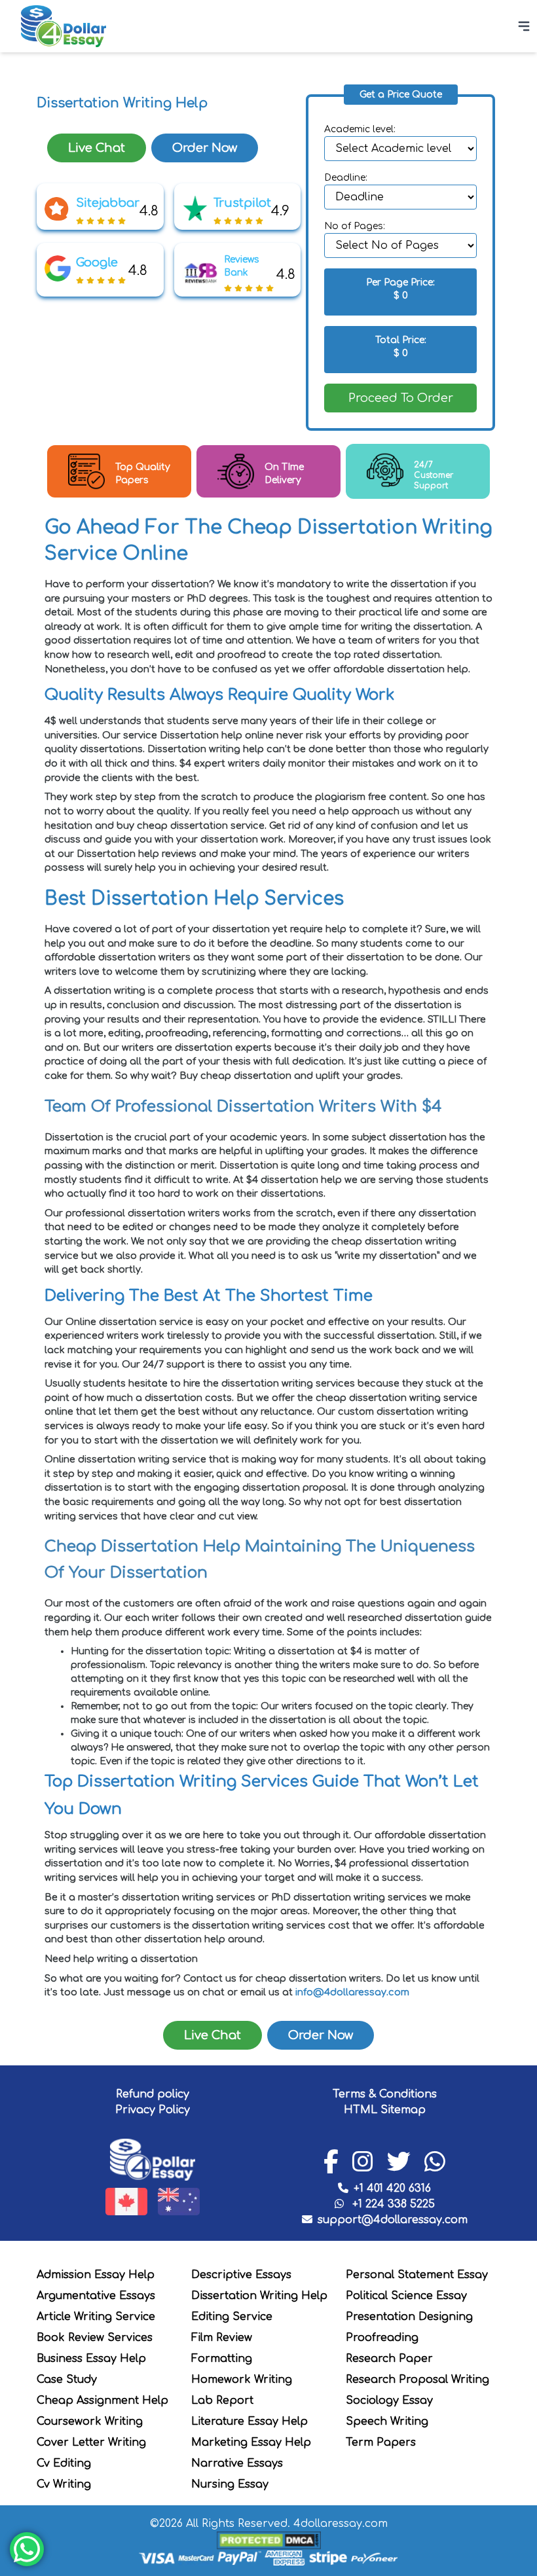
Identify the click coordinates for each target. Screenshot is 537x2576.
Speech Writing (387, 2422)
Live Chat (97, 148)
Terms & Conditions (385, 2094)
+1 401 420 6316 (392, 2188)
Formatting (222, 2359)
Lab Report (222, 2401)
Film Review (222, 2338)
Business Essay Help (91, 2359)
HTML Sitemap (385, 2110)
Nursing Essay (230, 2484)
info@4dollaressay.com (352, 1992)
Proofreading (382, 2338)
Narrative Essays (237, 2463)
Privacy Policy (153, 2110)
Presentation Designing (409, 2317)
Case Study (67, 2380)
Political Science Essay (406, 2296)
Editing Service (232, 2317)
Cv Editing (64, 2463)
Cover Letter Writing (91, 2442)
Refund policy (153, 2094)
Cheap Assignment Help (102, 2401)
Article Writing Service (96, 2317)
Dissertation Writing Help (259, 2296)
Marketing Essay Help (251, 2442)
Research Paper (389, 2359)
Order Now (205, 148)
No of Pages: (355, 226)
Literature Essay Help (250, 2422)
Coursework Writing (90, 2422)
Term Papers (381, 2442)
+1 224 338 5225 (392, 2204)
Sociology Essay (389, 2401)
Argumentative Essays (96, 2296)
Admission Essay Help (96, 2275)
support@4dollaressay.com (393, 2220)
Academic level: (360, 129)
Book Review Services (95, 2338)
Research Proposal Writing (417, 2380)
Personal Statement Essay (417, 2275)
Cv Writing (64, 2484)
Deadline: (346, 178)
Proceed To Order (401, 398)
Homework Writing (242, 2380)
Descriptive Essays (241, 2275)
